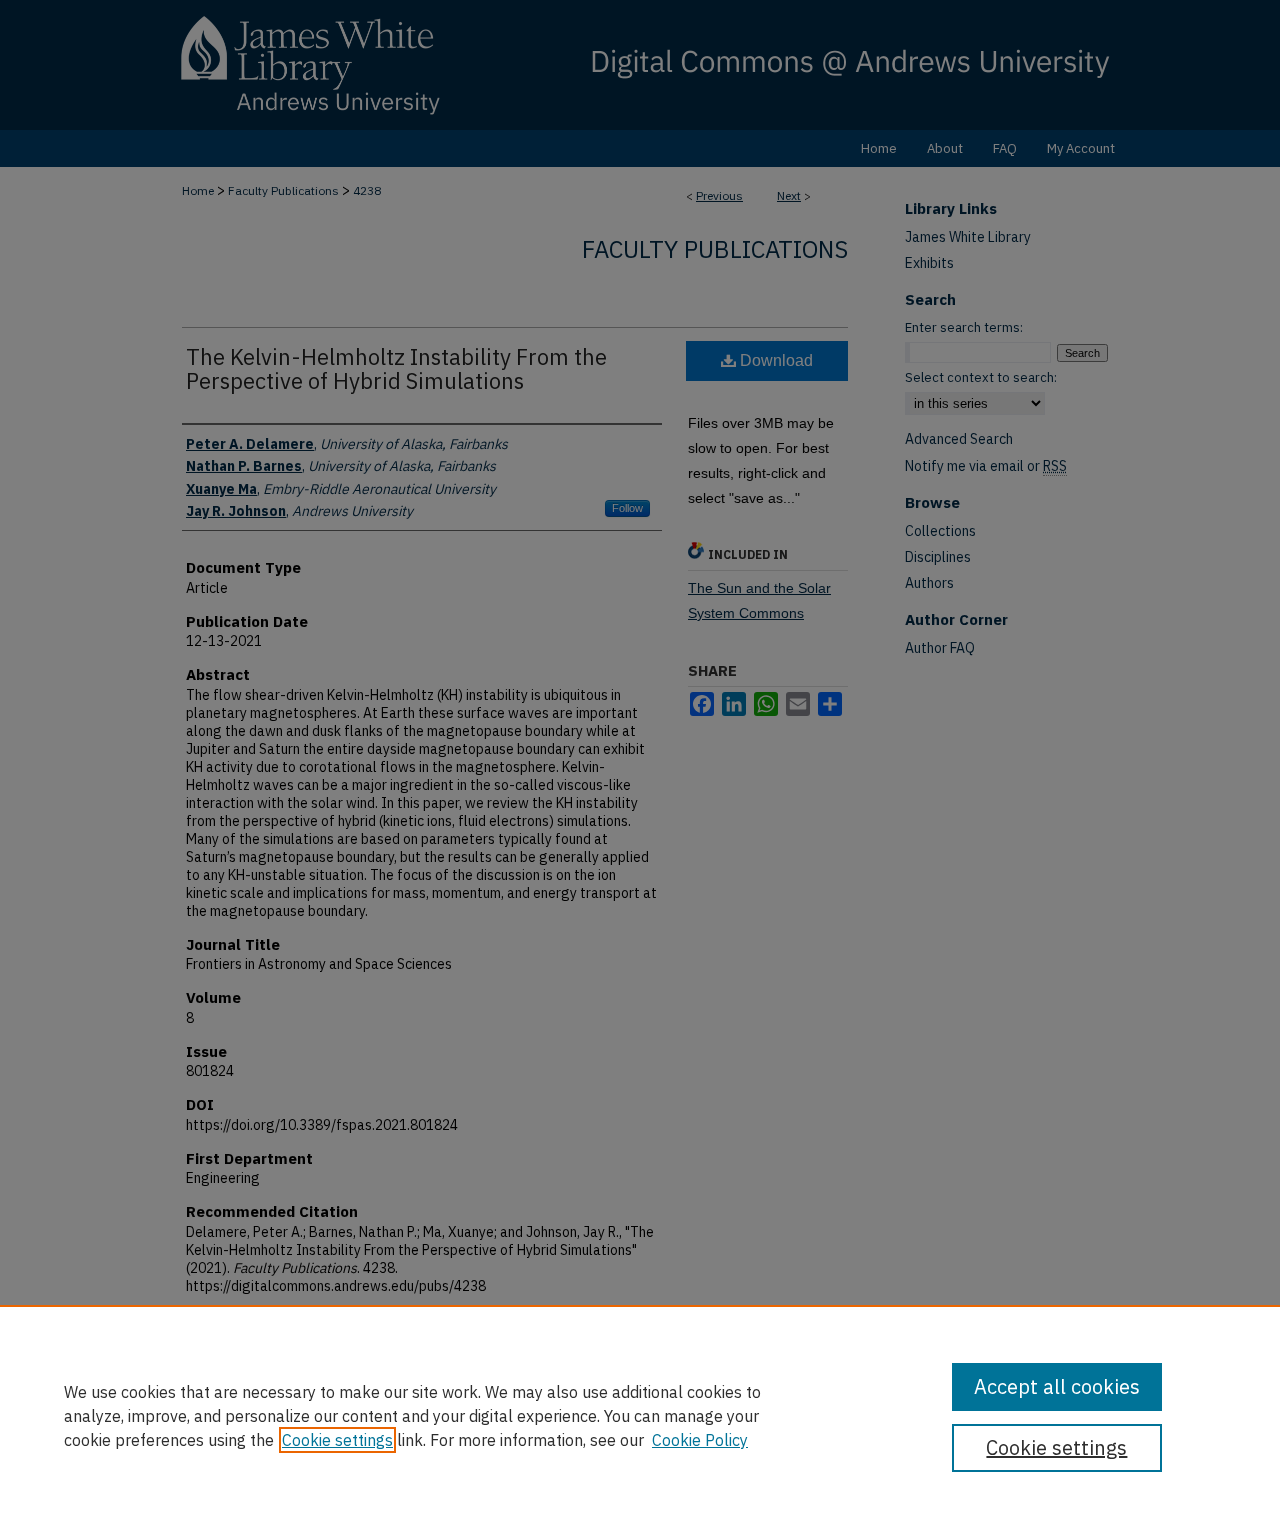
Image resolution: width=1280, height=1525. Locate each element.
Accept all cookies (1057, 1386)
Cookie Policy (700, 1440)
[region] (640, 1415)
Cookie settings (337, 1440)
